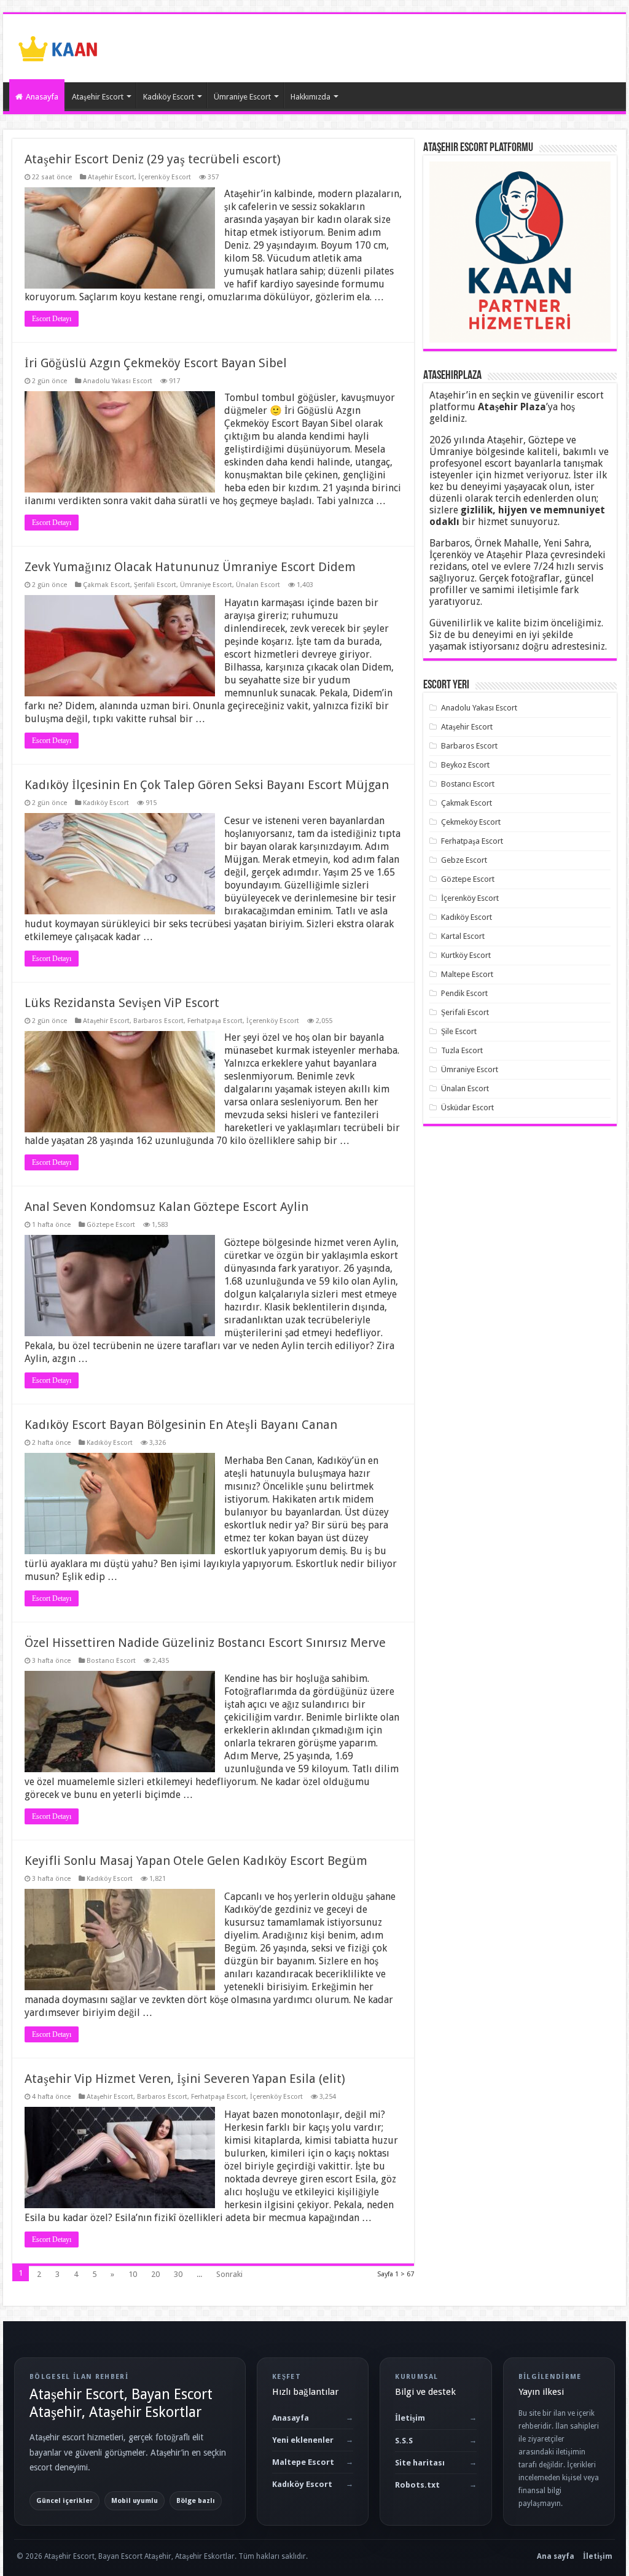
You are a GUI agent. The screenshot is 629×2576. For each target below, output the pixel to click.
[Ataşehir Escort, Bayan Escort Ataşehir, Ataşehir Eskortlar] (58, 46)
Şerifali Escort (155, 585)
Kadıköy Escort (169, 97)
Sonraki (229, 2274)
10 (133, 2274)
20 (155, 2274)
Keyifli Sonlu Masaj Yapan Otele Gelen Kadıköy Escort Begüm (196, 1861)
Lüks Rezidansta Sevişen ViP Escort (122, 1003)
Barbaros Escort (158, 1021)
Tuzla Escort (462, 1050)
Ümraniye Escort (242, 97)
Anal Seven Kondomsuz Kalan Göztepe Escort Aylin (166, 1207)
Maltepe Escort (467, 974)
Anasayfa (42, 97)
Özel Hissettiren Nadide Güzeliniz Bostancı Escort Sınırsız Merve (205, 1643)
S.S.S (404, 2441)
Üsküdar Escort (467, 1107)
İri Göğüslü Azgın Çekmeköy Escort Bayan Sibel (156, 363)
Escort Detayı (52, 319)
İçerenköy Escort (165, 177)
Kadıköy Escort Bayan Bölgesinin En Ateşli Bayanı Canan (181, 1425)
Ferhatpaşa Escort (215, 1021)
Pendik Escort (464, 993)
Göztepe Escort (111, 1225)
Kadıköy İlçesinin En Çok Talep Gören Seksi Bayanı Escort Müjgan (207, 785)
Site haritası (420, 2463)
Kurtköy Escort (466, 955)
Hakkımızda (311, 97)
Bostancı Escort (111, 1661)
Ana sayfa (556, 2556)
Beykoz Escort (465, 765)
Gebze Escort (464, 860)
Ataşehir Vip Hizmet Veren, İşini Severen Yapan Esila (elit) (185, 2079)
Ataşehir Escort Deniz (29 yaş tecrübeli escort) (153, 159)
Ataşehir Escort (98, 97)
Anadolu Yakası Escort (118, 381)
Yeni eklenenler (303, 2440)
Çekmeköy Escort (471, 822)
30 (178, 2274)
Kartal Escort (463, 936)
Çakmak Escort (107, 585)
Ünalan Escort (258, 585)
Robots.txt (417, 2485)
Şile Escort (459, 1031)
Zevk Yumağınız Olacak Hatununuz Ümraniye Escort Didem (190, 567)
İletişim (410, 2418)
